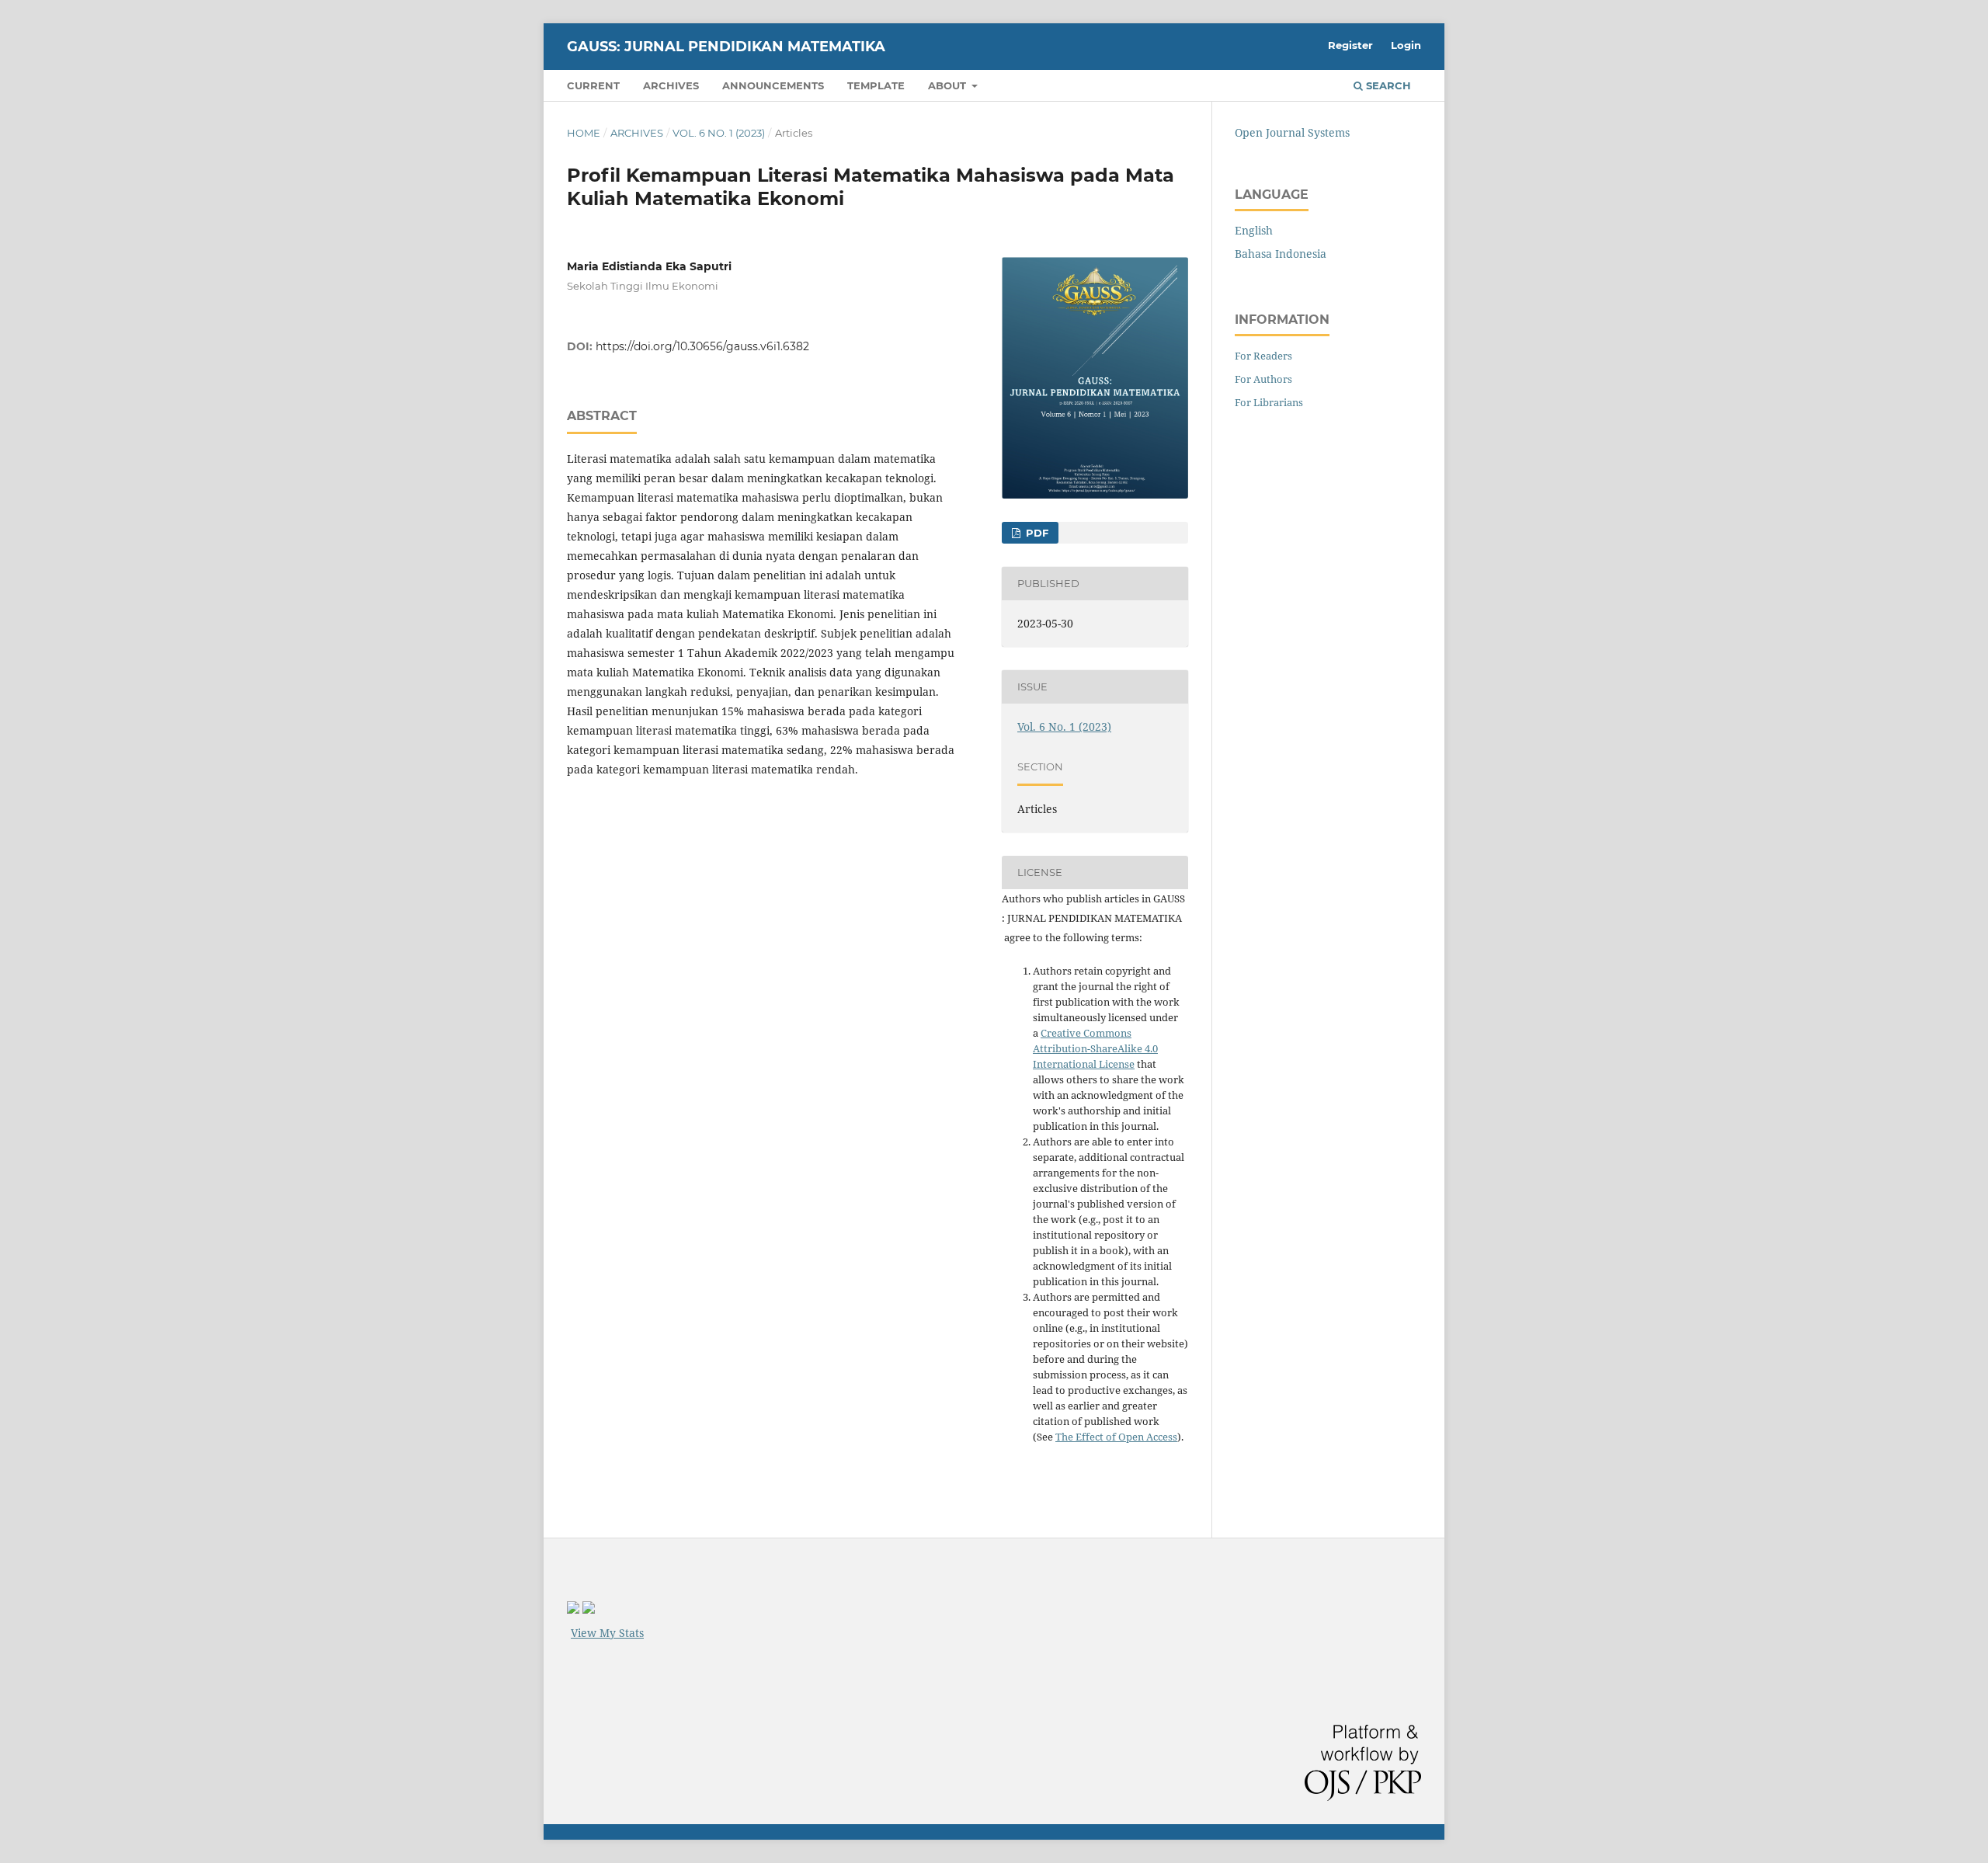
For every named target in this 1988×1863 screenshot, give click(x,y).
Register (1350, 45)
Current (593, 85)
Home (584, 133)
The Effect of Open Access (1116, 1437)
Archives (671, 85)
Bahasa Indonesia (1281, 254)
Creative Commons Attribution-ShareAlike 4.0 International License (1095, 1048)
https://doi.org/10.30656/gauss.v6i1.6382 (702, 346)
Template (876, 85)
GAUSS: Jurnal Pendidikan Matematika (726, 47)
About (949, 85)
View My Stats (607, 1633)
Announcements (773, 85)
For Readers (1263, 356)
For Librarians (1269, 402)
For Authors (1263, 379)
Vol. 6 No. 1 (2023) (719, 133)
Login (1406, 45)
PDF (1036, 533)
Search (1387, 85)
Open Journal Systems (1292, 132)
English (1254, 230)
